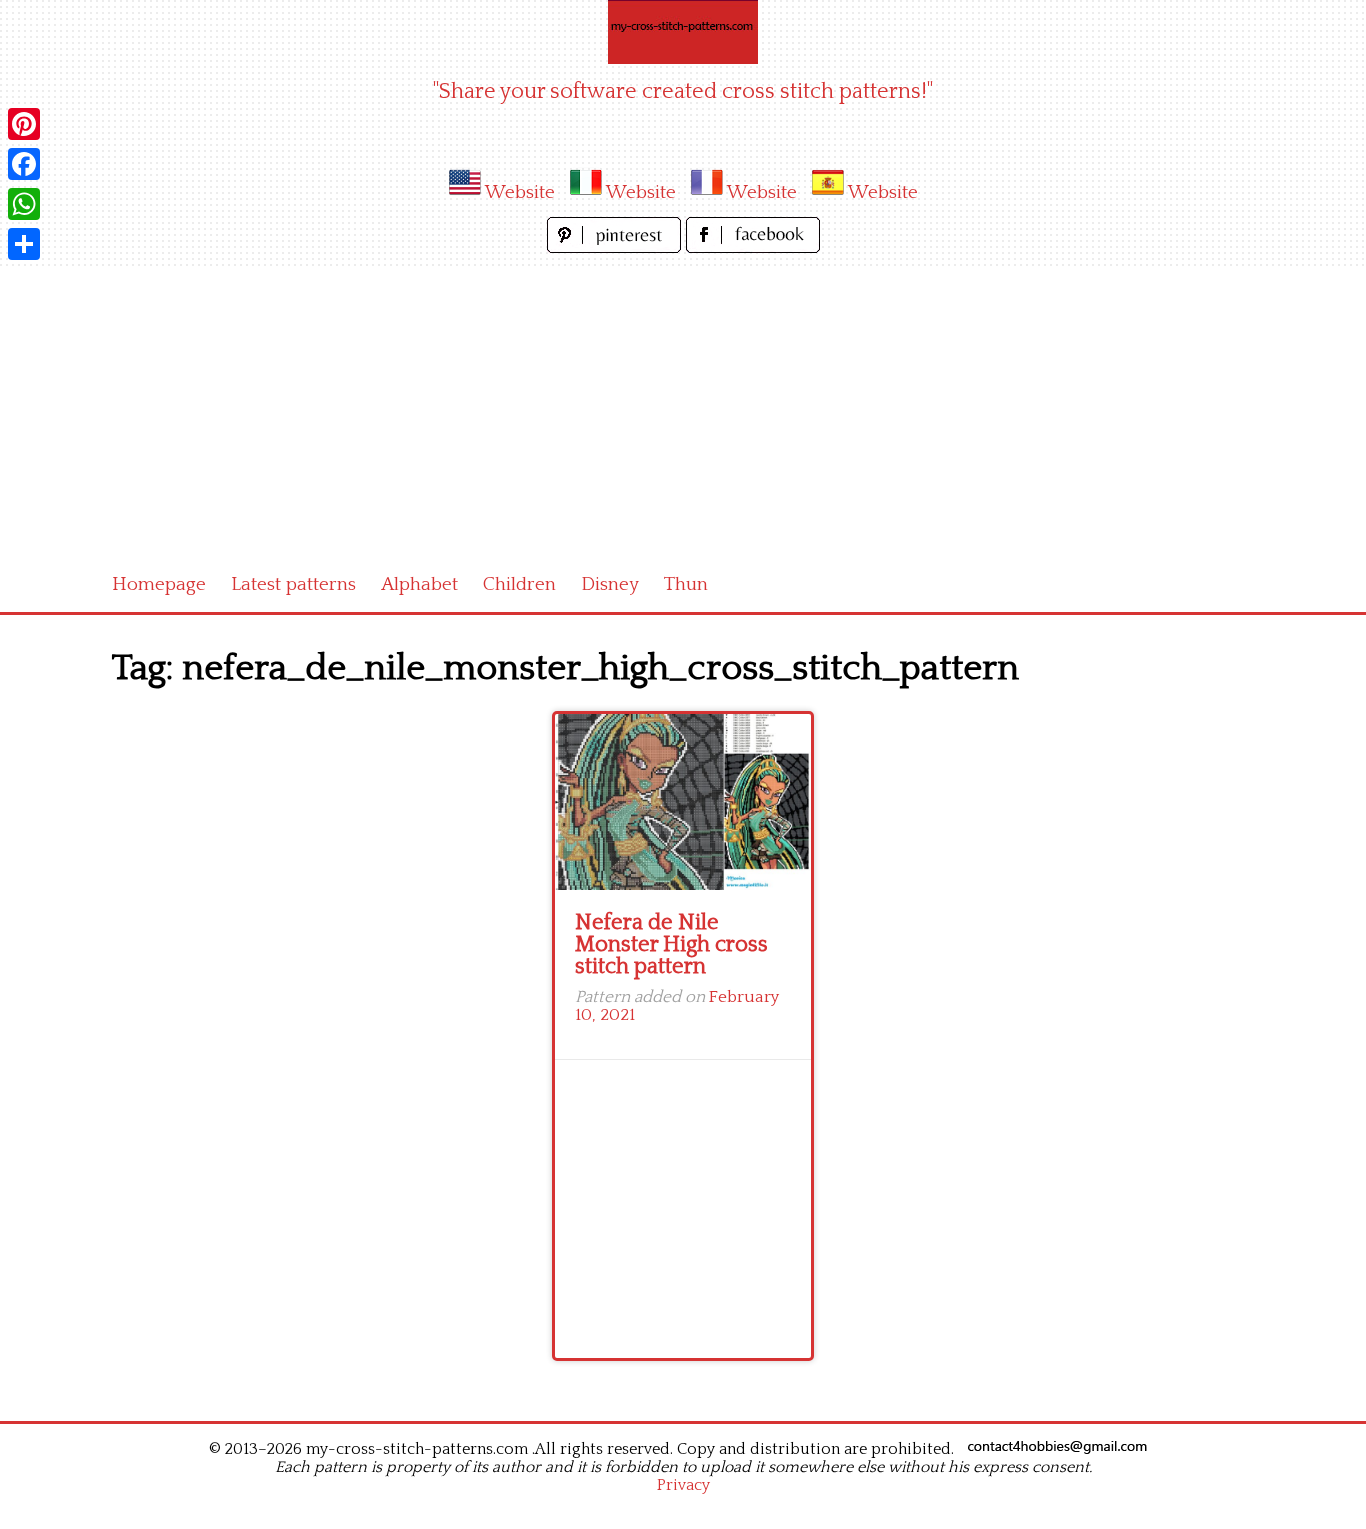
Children (519, 584)
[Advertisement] (683, 408)
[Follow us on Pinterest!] (616, 247)
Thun (686, 584)
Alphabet (419, 584)
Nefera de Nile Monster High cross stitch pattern (671, 944)
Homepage (159, 584)
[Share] (24, 244)
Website (520, 192)
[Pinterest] (24, 124)
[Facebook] (24, 164)
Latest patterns (293, 584)
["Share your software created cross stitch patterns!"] (683, 32)
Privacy (683, 1485)
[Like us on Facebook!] (753, 247)
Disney (610, 584)
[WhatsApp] (24, 204)
